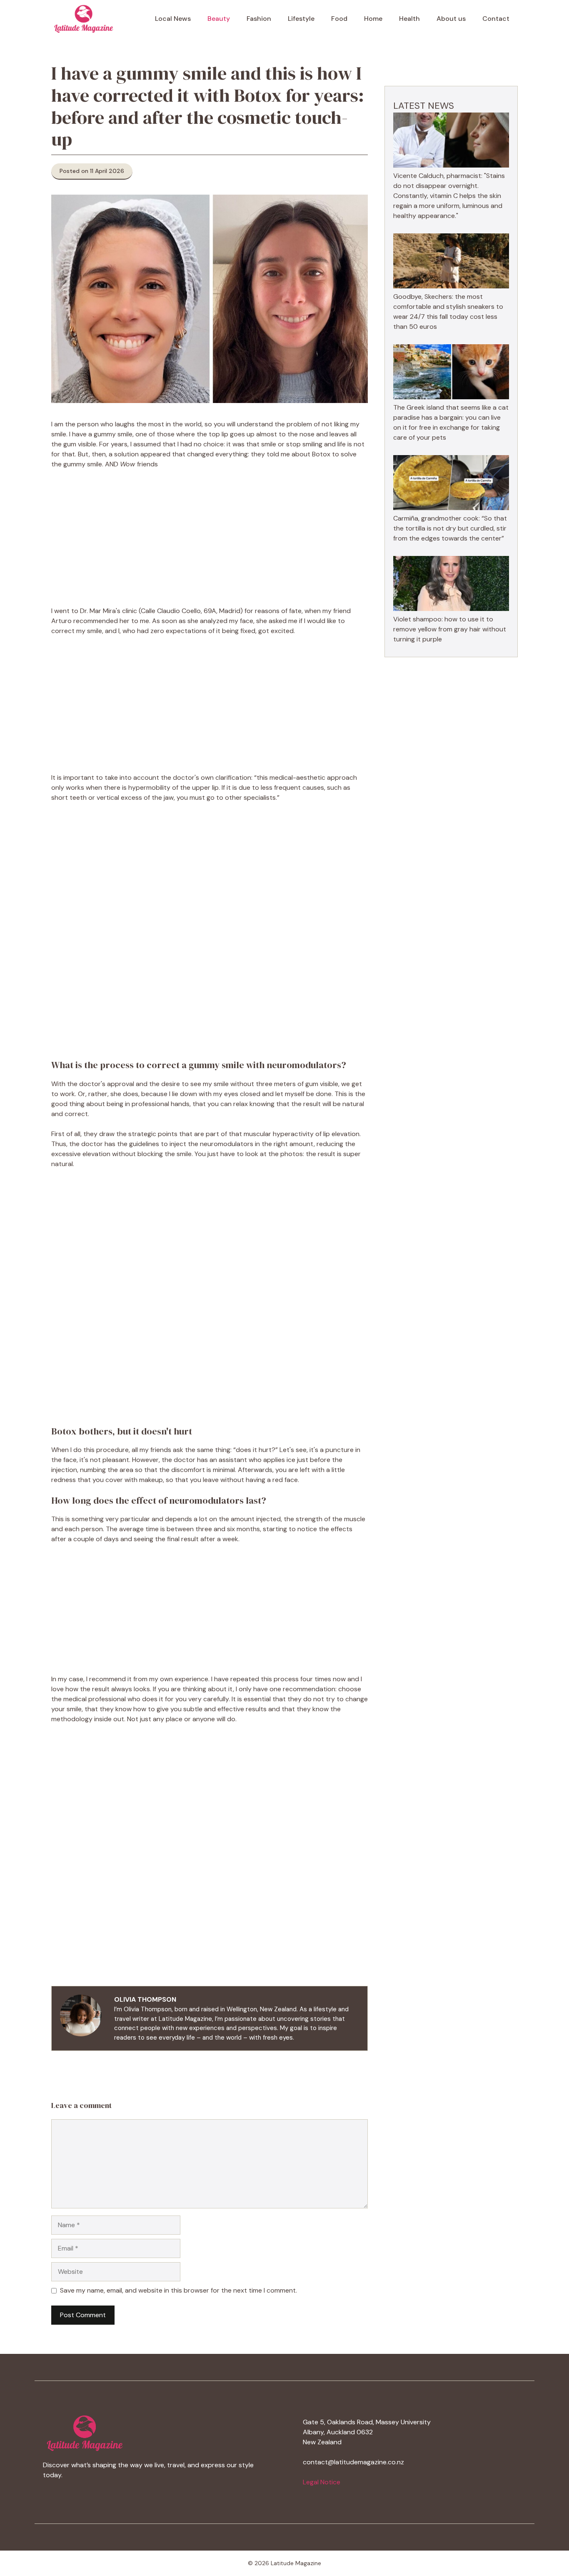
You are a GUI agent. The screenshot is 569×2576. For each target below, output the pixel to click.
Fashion (259, 19)
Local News (173, 19)
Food (339, 19)
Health (409, 19)
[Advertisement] (210, 538)
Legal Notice (322, 2482)
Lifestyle (301, 19)
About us (451, 19)
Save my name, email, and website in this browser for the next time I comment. (178, 2290)
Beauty (219, 19)
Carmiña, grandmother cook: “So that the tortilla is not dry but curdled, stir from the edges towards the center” (450, 528)
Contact (496, 19)
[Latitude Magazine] (84, 19)
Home (373, 19)
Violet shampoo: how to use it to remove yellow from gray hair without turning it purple (450, 629)
